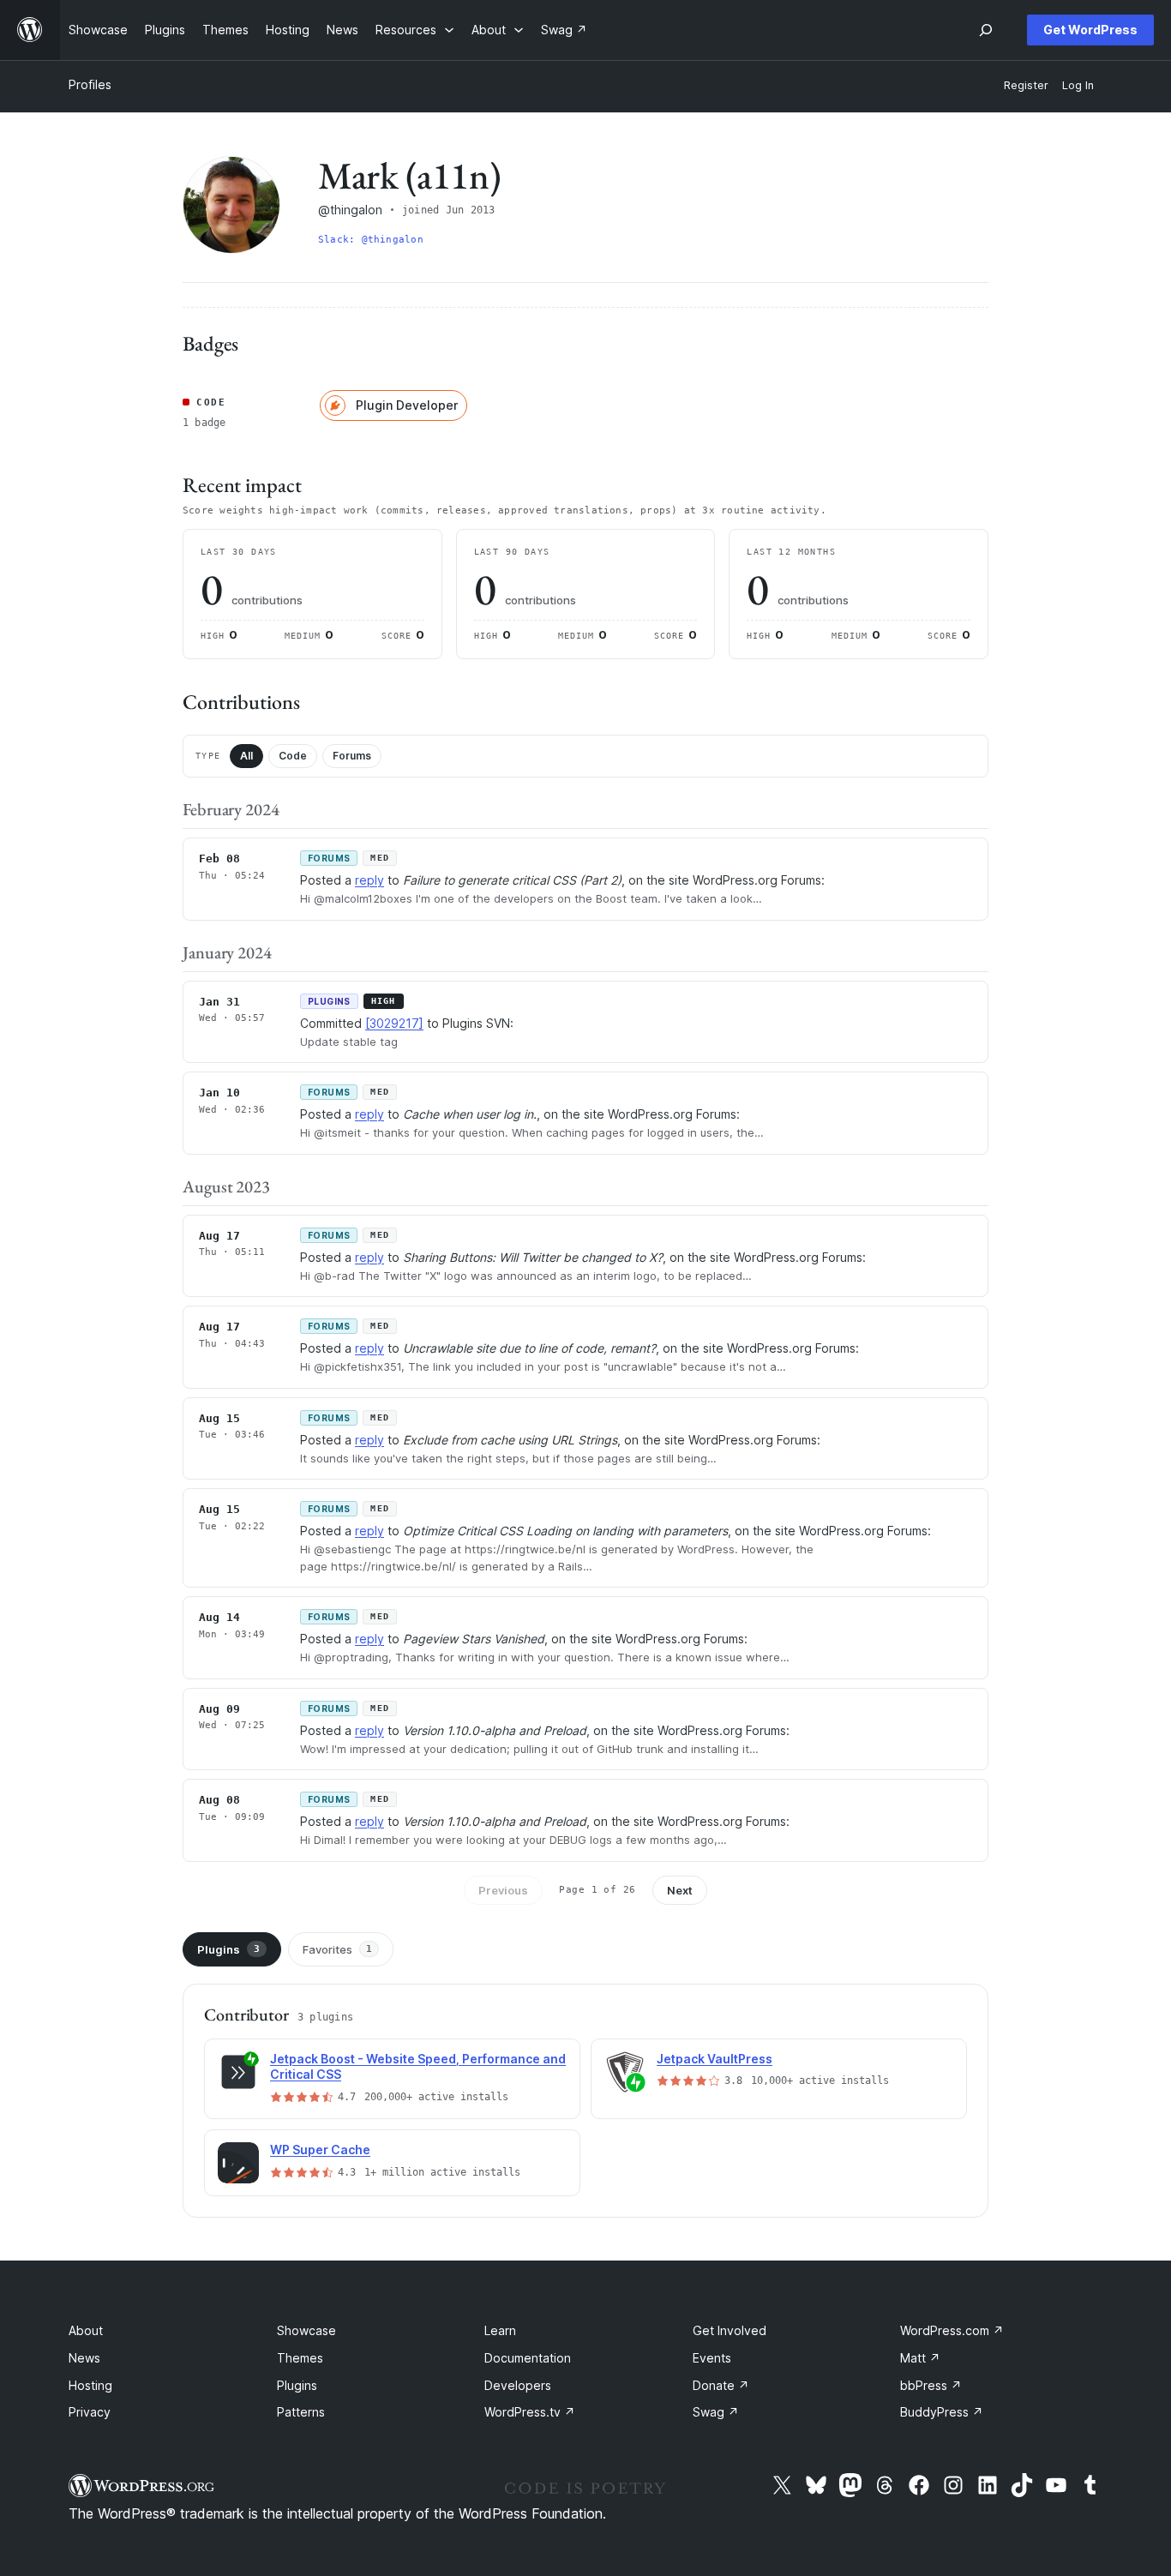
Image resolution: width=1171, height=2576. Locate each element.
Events (712, 2358)
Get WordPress (1090, 30)
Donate (721, 2385)
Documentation (528, 2358)
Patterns (301, 2412)
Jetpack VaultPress (715, 2059)
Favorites (337, 1949)
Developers (518, 2385)
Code (293, 756)
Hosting (90, 2385)
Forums (352, 756)
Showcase (306, 2330)
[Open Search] (986, 30)
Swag (716, 2412)
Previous (503, 1890)
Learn (500, 2330)
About (86, 2330)
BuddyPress (942, 2412)
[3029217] (394, 1023)
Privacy (90, 2412)
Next (680, 1890)
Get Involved (730, 2330)
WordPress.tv (530, 2412)
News (84, 2358)
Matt (920, 2358)
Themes (300, 2358)
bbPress (931, 2385)
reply (369, 880)
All (246, 756)
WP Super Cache (320, 2150)
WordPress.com (952, 2330)
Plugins (228, 1949)
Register (1026, 85)
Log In (1078, 85)
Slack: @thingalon (371, 240)
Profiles (90, 84)
